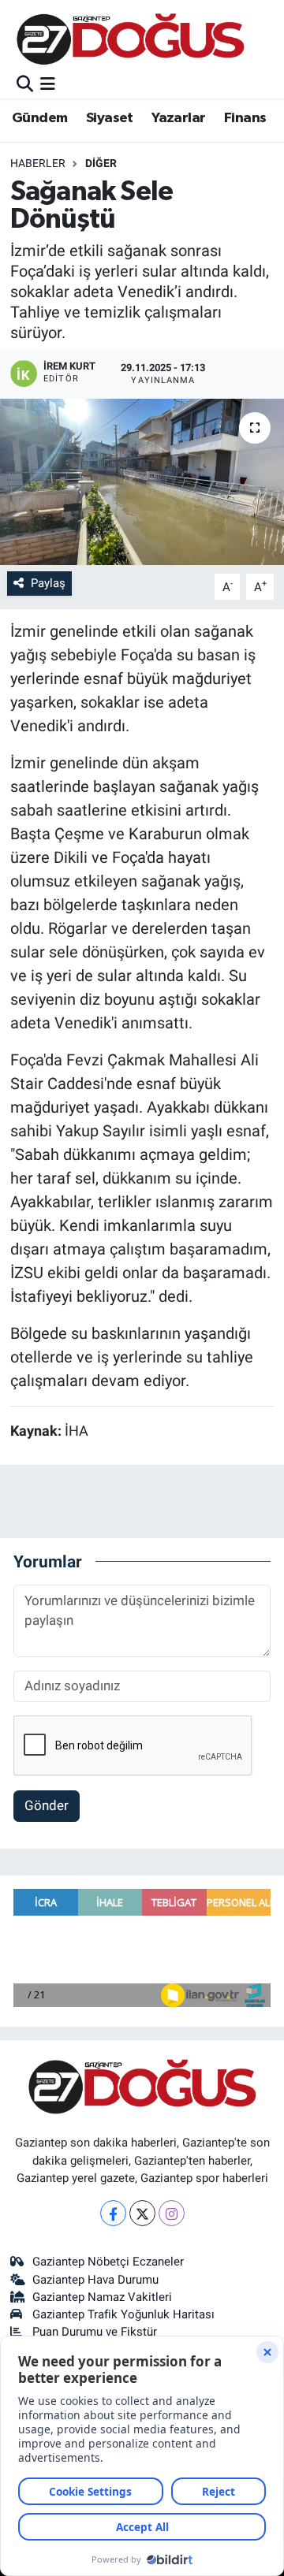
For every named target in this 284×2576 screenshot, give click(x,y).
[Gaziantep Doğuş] (131, 39)
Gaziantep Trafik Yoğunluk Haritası (123, 2314)
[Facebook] (113, 2213)
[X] (142, 2213)
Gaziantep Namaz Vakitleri (102, 2297)
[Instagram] (172, 2213)
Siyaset (110, 118)
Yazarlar (178, 118)
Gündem (39, 118)
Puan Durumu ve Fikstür (95, 2332)
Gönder (47, 1805)
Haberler (38, 163)
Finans (245, 118)
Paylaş (48, 583)
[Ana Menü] (48, 84)
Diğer (101, 163)
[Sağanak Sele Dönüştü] (142, 482)
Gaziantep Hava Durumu (95, 2280)
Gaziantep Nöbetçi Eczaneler (108, 2262)
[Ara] (25, 84)
